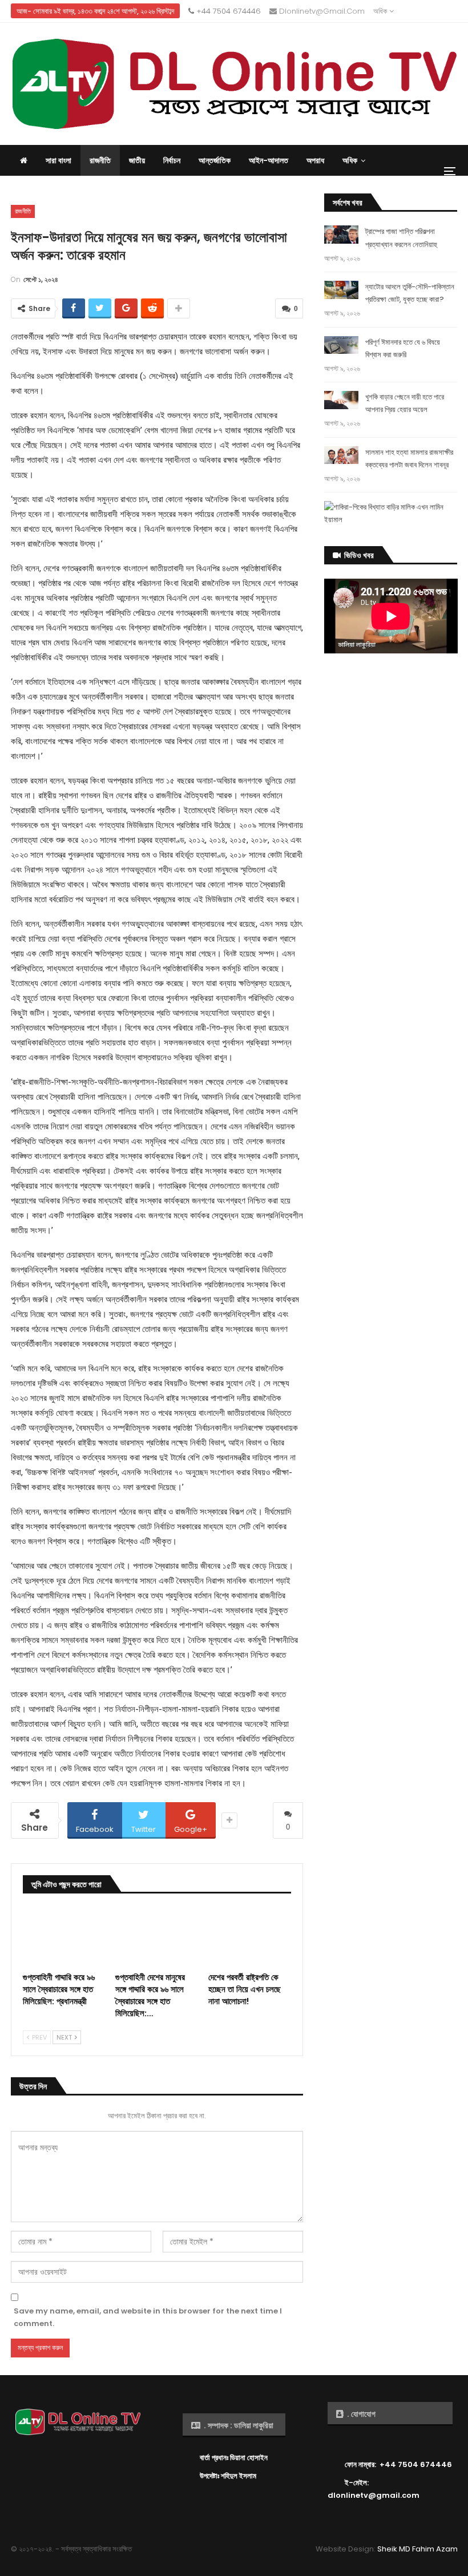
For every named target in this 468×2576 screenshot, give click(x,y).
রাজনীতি (100, 160)
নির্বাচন (172, 160)
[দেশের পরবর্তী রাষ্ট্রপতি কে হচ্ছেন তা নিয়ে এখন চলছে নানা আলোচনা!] (250, 1937)
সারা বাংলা (58, 160)
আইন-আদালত (269, 160)
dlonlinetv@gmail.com (321, 11)
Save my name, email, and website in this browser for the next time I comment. (148, 2317)
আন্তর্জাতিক (215, 160)
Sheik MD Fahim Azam (417, 2549)
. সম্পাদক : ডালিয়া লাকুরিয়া (238, 2425)
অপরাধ (315, 160)
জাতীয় (137, 160)
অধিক (381, 11)
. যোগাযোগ (360, 2414)
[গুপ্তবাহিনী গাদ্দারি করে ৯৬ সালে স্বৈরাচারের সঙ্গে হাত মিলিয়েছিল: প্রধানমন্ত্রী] (64, 1937)
